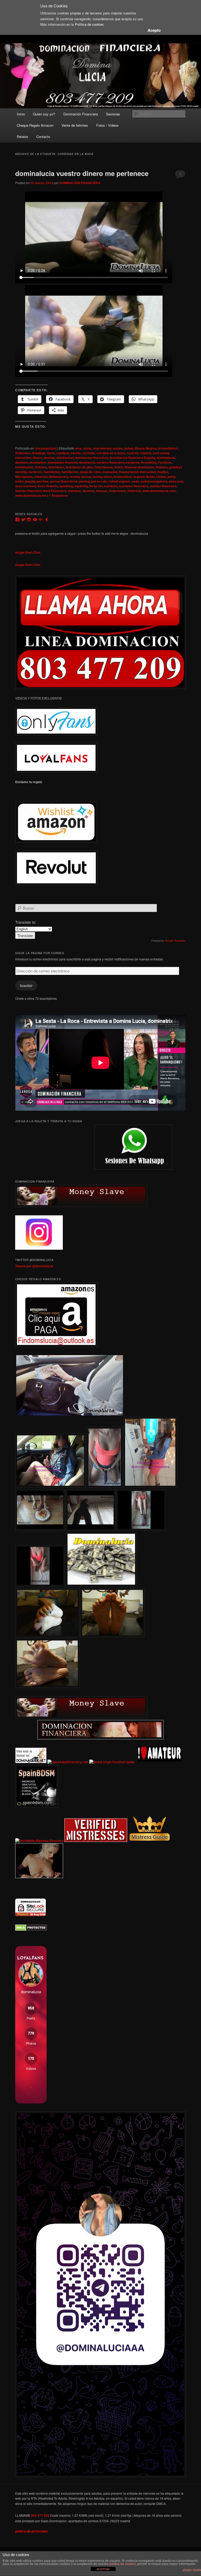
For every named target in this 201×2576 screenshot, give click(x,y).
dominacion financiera (92, 458)
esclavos (132, 462)
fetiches (41, 467)
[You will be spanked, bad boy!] (16, 1414)
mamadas (110, 472)
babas (129, 448)
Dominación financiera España (132, 458)
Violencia (134, 491)
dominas (22, 462)
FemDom (165, 462)
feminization (24, 467)
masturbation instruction (137, 472)
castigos (63, 453)
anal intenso (102, 448)
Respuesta (58, 495)
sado (135, 481)
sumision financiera (134, 486)
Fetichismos (104, 467)
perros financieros (64, 481)
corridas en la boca (111, 453)
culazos (146, 453)
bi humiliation (168, 448)
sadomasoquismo (154, 481)
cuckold (132, 453)
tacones (88, 491)
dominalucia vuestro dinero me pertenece (82, 173)
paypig (30, 481)
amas (87, 448)
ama (78, 448)
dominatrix (87, 462)
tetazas (102, 491)
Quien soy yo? (44, 114)
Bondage (39, 453)
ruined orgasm (119, 481)
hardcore (35, 472)
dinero (37, 458)
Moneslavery (59, 477)
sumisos (74, 491)
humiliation (52, 472)
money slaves (81, 477)
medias (163, 472)
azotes (118, 448)
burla (51, 453)
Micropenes (24, 477)
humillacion (70, 472)
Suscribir (26, 985)
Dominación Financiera (81, 114)
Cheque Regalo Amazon (35, 125)
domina (49, 458)
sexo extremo (26, 486)
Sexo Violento (48, 486)
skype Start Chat (28, 552)
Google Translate (175, 941)
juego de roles (91, 472)
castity (76, 453)
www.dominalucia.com (159, 491)
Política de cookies (89, 24)
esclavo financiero (110, 462)
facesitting (149, 462)
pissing (84, 481)
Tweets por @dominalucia (34, 1266)
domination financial (63, 462)
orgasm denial (144, 477)
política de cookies (123, 2564)
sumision (111, 486)
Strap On (96, 486)
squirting (81, 486)
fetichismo (56, 467)
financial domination (139, 467)
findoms (162, 467)
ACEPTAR (103, 2569)
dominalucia (166, 458)
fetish (119, 467)
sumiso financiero (163, 486)
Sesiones (113, 114)
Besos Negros (146, 448)
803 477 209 (40, 2515)
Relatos (23, 137)
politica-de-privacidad (31, 2531)
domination (38, 462)
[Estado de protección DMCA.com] (31, 1930)
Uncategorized (46, 448)
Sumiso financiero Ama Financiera (41, 491)
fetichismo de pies (79, 467)
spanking (66, 486)
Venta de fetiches (75, 125)
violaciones (117, 491)
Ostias (161, 477)
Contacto (43, 137)
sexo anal (176, 481)
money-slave (102, 477)
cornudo (89, 453)
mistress (41, 477)
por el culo (99, 481)
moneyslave (123, 477)
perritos (43, 481)
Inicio (21, 114)
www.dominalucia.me (31, 495)
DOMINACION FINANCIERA (80, 183)
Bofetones (23, 453)
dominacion (65, 458)
